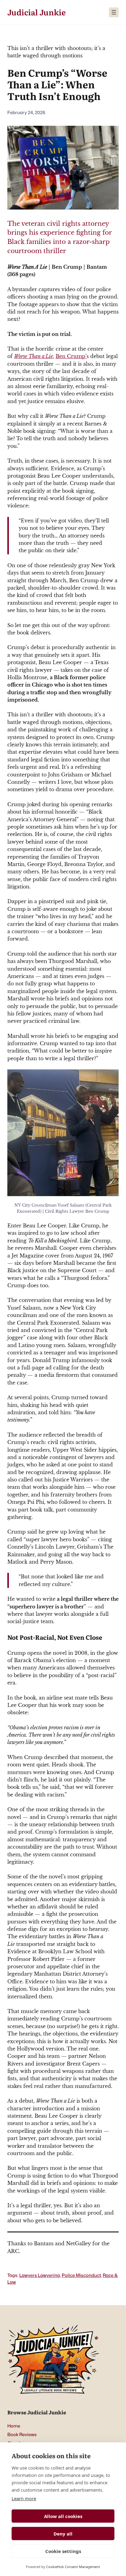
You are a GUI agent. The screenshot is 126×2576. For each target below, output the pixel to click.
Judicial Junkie (37, 12)
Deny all (63, 2534)
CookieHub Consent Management (73, 2567)
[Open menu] (114, 12)
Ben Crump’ (71, 356)
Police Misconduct (81, 2275)
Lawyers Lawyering (40, 2275)
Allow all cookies (63, 2516)
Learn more (24, 2498)
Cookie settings (63, 2551)
